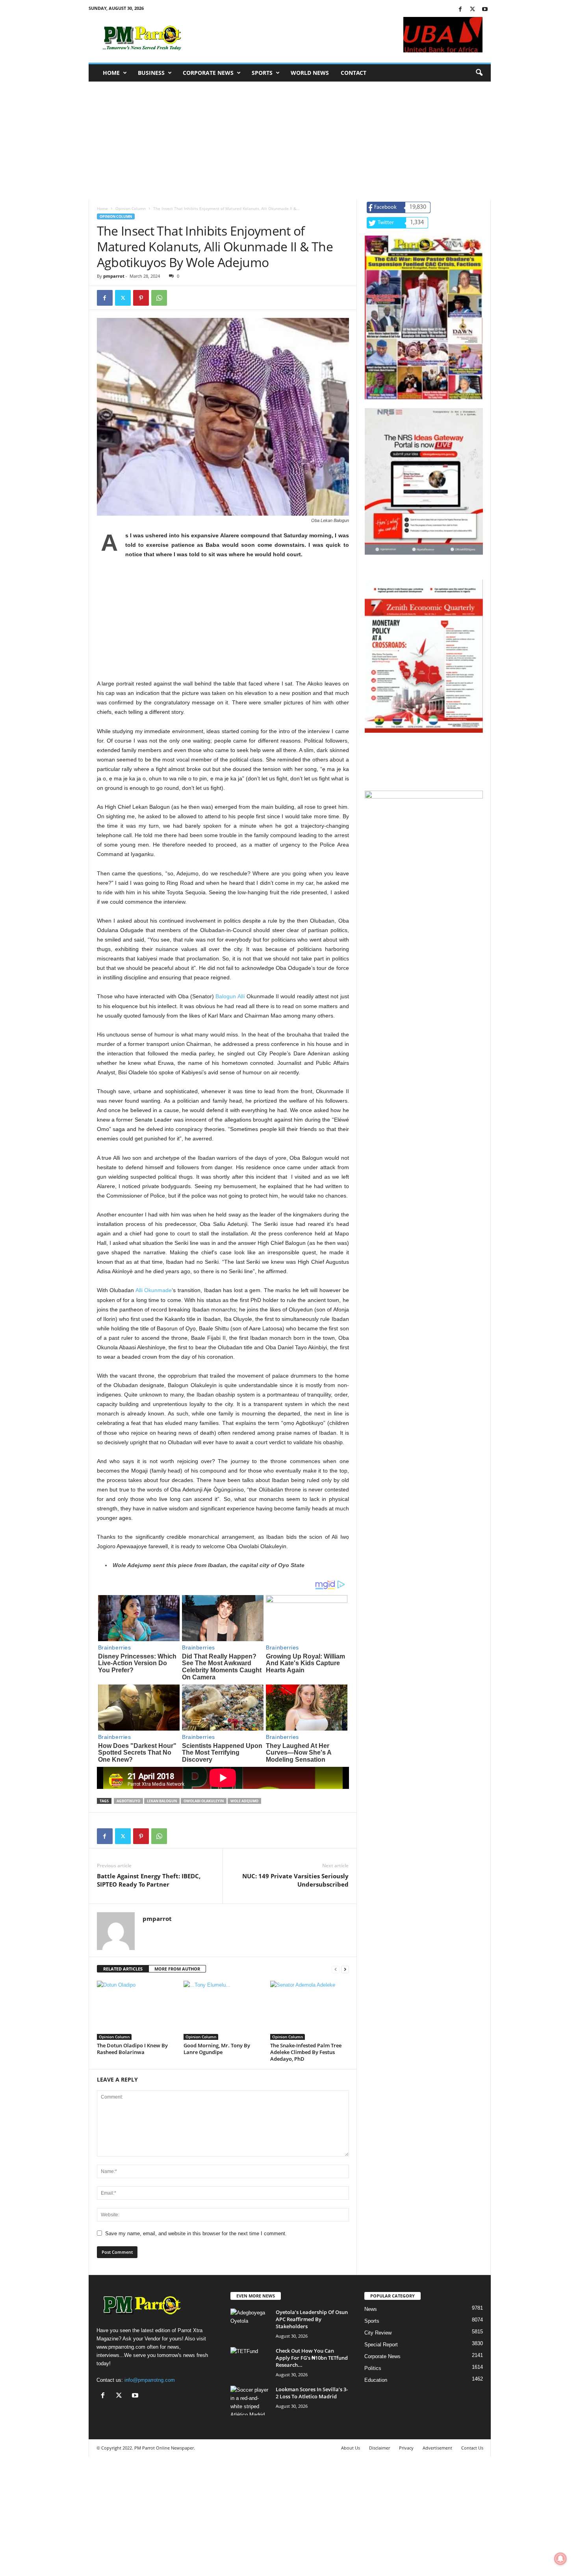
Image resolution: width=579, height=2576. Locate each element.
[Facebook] (460, 10)
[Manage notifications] (560, 2559)
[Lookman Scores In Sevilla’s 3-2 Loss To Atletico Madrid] (250, 2400)
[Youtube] (485, 10)
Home (111, 73)
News (371, 2309)
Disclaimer (380, 2448)
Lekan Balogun (162, 1801)
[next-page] (345, 1969)
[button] (479, 73)
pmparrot (114, 276)
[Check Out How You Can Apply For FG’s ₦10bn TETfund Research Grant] (250, 2362)
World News (310, 73)
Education (376, 2380)
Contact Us (472, 2448)
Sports (262, 73)
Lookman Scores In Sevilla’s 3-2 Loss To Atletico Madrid (312, 2393)
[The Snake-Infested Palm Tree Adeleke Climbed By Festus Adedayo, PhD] (310, 2010)
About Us (351, 2448)
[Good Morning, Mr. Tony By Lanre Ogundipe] (223, 2010)
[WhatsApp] (159, 298)
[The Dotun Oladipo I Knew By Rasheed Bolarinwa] (136, 2010)
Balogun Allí (230, 996)
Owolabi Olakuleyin (204, 1801)
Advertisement (437, 2448)
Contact (354, 73)
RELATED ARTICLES (123, 1969)
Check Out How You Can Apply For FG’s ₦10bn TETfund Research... (312, 2358)
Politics (373, 2368)
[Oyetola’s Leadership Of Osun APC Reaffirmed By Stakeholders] (250, 2323)
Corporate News (208, 73)
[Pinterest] (141, 298)
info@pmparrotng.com (150, 2380)
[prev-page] (336, 1969)
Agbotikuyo (128, 1801)
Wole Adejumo (244, 1801)
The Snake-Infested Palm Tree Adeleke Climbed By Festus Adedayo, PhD (306, 2052)
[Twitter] (473, 10)
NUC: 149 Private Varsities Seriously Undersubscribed (295, 1880)
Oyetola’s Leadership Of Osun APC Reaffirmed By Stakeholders (312, 2319)
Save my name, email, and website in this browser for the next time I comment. (196, 2233)
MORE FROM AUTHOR (177, 1969)
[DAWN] (424, 851)
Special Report (381, 2345)
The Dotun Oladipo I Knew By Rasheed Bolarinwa (132, 2049)
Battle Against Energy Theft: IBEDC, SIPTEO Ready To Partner (149, 1880)
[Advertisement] (290, 141)
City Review (378, 2333)
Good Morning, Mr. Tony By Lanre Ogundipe (217, 2049)
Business (151, 73)
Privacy (406, 2448)
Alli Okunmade (154, 1290)
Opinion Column (131, 208)
